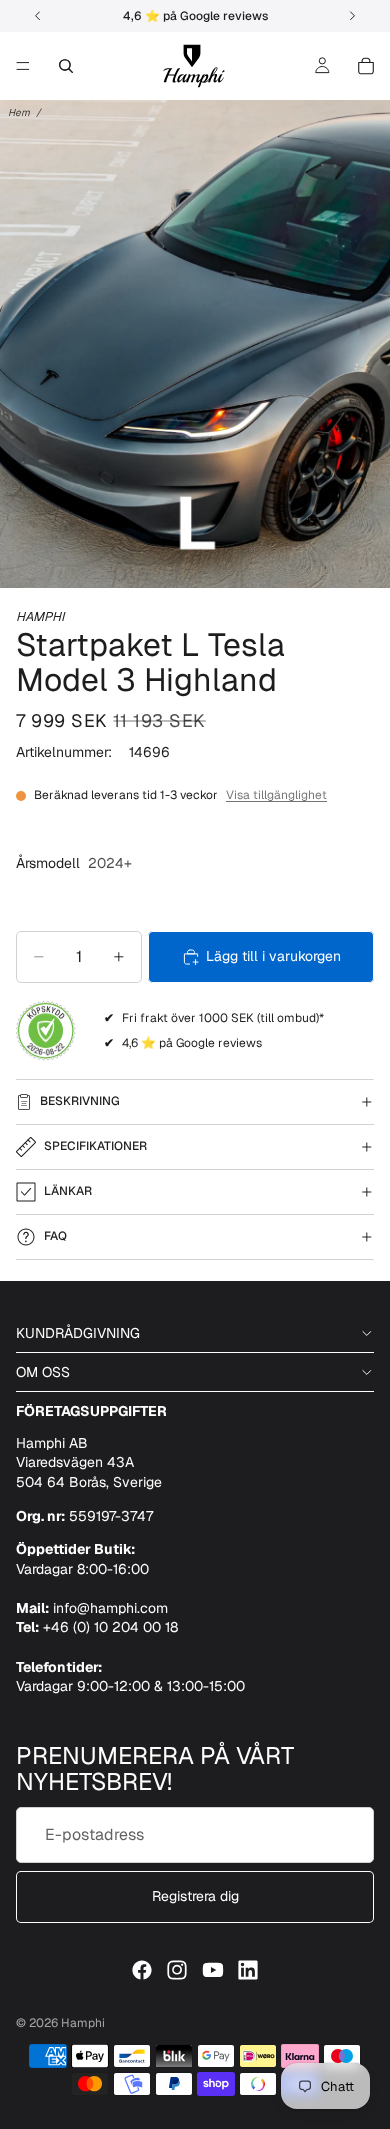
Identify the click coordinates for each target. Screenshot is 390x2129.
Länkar (68, 1191)
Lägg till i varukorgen (273, 956)
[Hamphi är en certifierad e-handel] (46, 1031)
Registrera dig (195, 1896)
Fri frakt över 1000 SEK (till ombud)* (223, 1018)
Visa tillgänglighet (276, 795)
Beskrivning (80, 1101)
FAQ (55, 1236)
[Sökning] (66, 66)
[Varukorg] (366, 66)
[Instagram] (177, 1970)
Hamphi (83, 2023)
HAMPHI (40, 616)
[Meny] (23, 66)
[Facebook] (142, 1970)
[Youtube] (213, 1970)
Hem (19, 112)
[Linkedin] (248, 1970)
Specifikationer (95, 1146)
